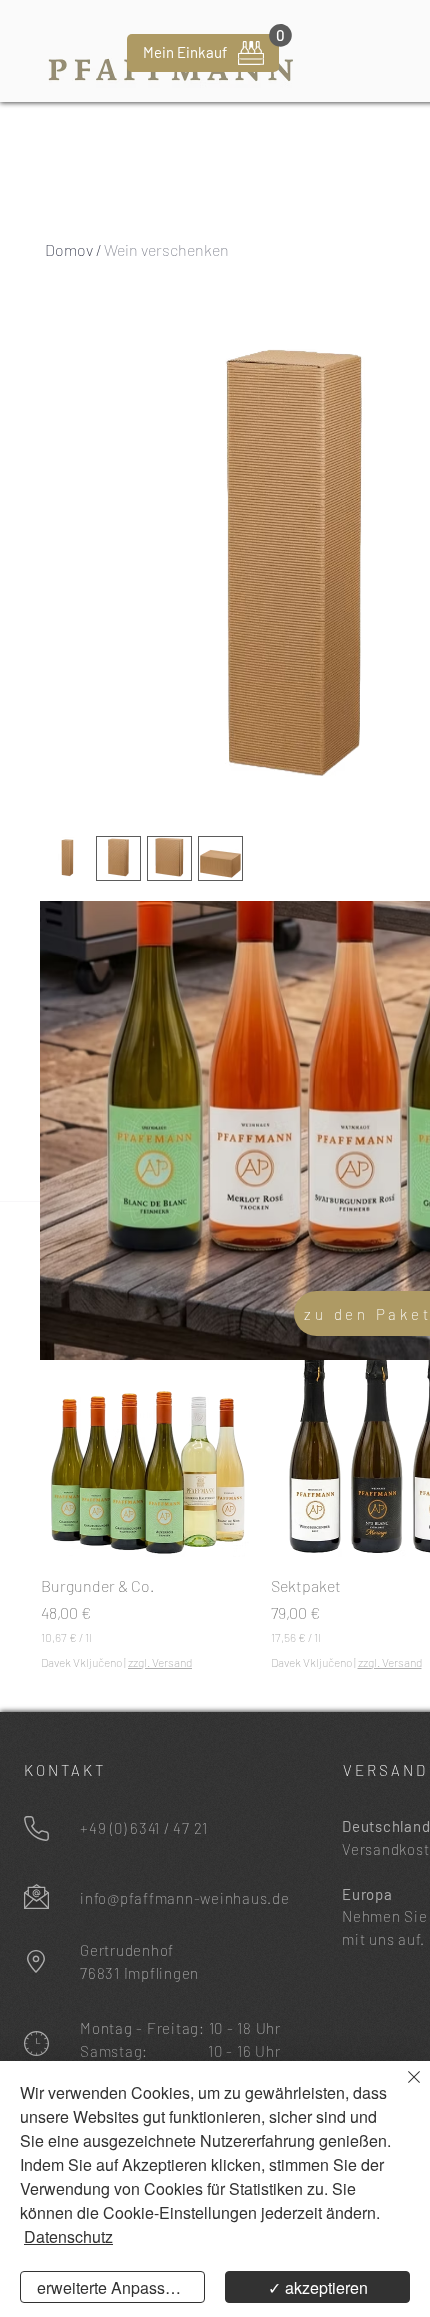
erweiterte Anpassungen (121, 2287)
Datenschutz (68, 2236)
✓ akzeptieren (318, 2287)
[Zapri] (402, 2089)
